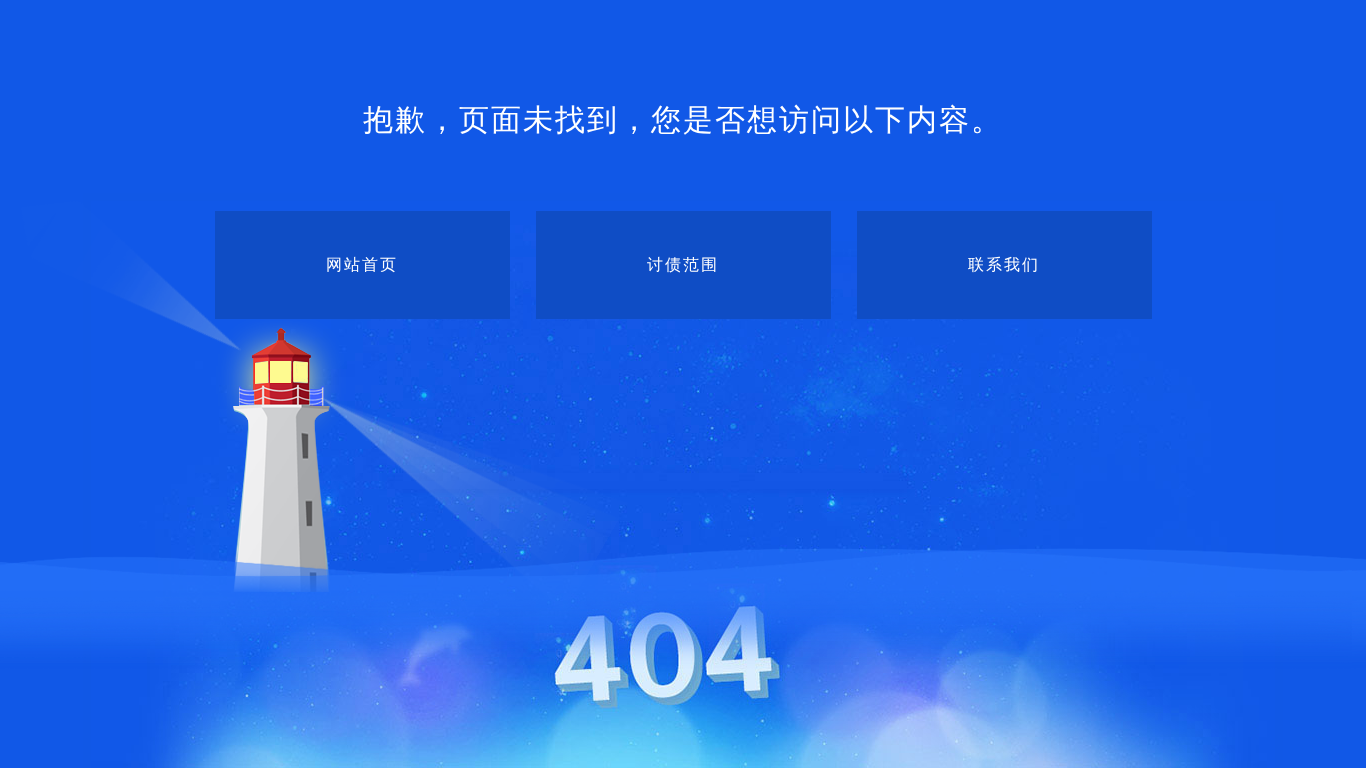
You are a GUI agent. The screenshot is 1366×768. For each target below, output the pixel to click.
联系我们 (1004, 264)
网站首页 (362, 264)
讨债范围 (683, 264)
